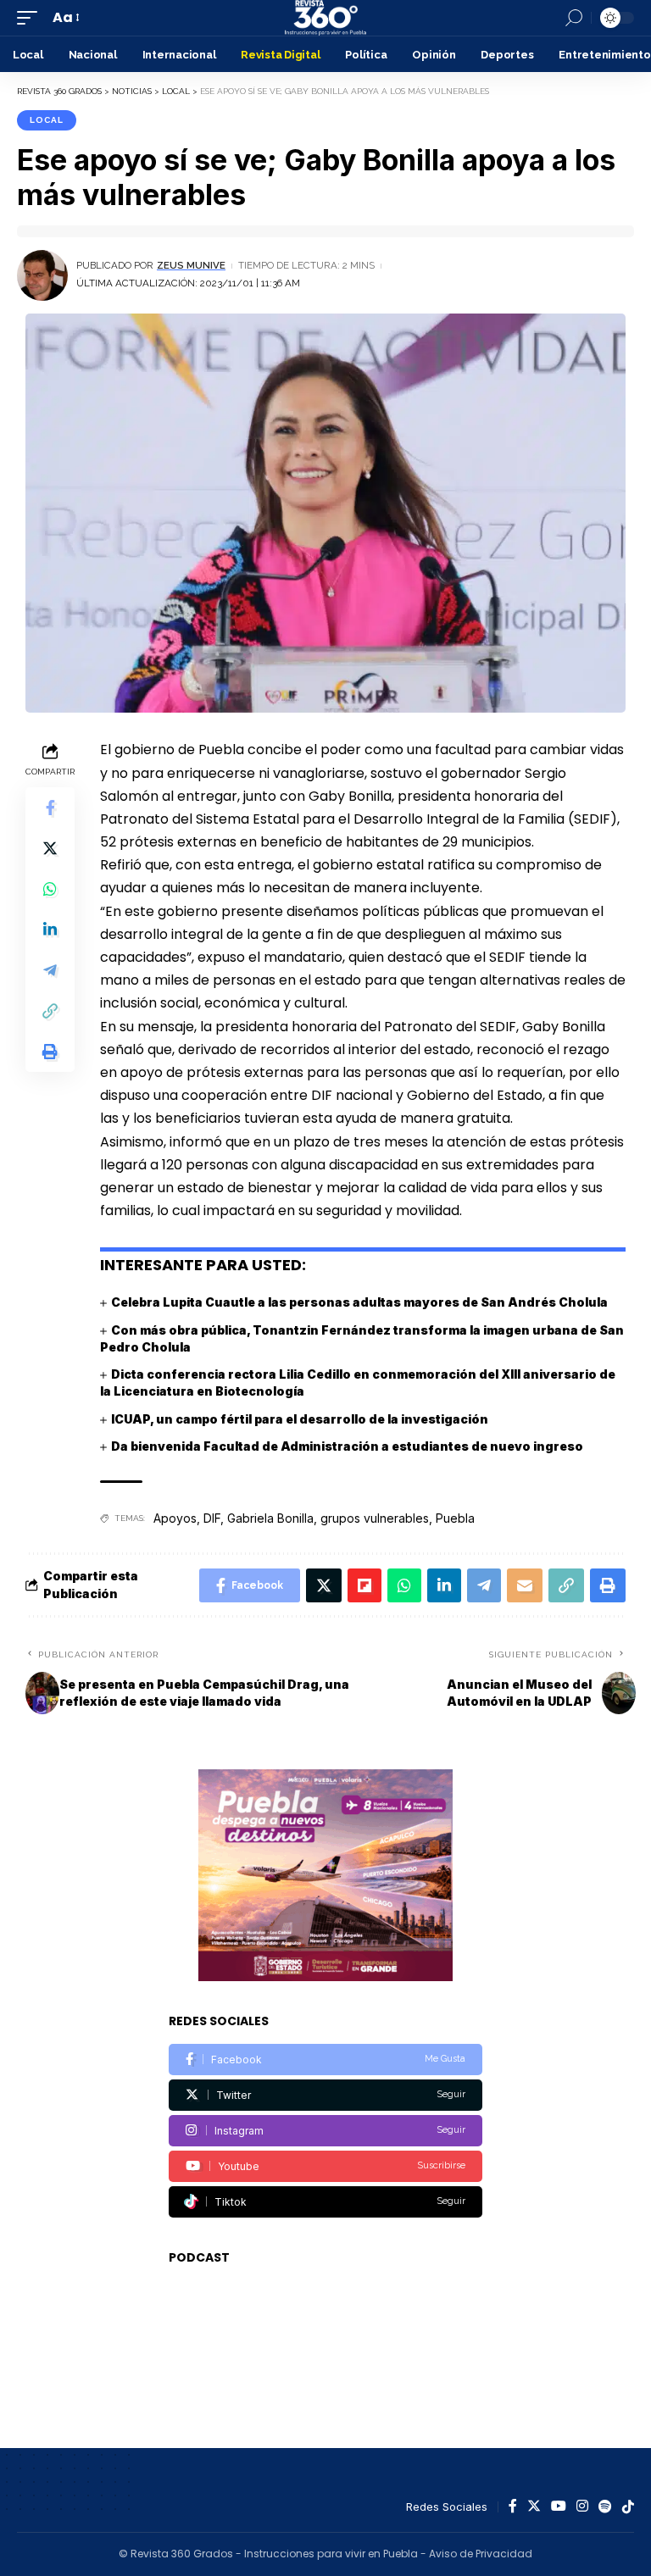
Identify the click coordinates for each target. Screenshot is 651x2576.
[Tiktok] (325, 2202)
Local (47, 120)
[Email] (525, 1585)
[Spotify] (605, 2507)
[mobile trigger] (31, 17)
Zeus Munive (191, 265)
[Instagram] (325, 2131)
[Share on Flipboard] (364, 1585)
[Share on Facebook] (50, 808)
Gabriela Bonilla (270, 1518)
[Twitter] (325, 2095)
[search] (574, 18)
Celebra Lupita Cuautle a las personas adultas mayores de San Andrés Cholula (359, 1302)
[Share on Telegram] (50, 970)
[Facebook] (325, 2060)
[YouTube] (559, 2507)
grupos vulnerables (375, 1518)
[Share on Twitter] (50, 848)
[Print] (50, 1052)
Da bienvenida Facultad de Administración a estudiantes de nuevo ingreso (347, 1446)
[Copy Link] (50, 1011)
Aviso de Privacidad (481, 2554)
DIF (212, 1518)
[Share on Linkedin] (50, 930)
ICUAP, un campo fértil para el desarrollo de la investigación (300, 1419)
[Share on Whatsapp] (50, 889)
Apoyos (175, 1518)
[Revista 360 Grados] (325, 18)
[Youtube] (325, 2166)
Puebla (455, 1518)
